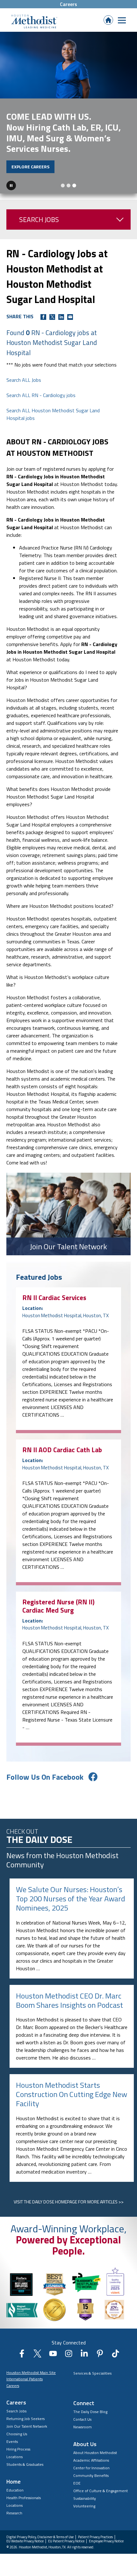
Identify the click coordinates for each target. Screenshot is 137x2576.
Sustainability (85, 2498)
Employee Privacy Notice (106, 2541)
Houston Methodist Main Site (31, 2373)
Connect (84, 2403)
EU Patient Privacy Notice (66, 2541)
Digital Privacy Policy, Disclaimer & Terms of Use (40, 2537)
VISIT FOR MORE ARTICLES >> (69, 2202)
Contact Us (82, 2419)
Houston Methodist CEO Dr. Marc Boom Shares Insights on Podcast (69, 2000)
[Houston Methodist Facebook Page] (22, 2356)
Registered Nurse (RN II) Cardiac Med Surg (58, 1606)
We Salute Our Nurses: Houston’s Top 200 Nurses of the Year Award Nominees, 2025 (71, 1898)
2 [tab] (68, 185)
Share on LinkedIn (61, 317)
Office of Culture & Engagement (101, 2491)
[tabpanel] (68, 113)
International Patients (25, 2379)
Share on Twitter (52, 317)
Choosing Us (17, 2434)
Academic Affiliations (91, 2460)
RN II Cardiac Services (54, 1298)
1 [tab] (63, 185)
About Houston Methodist (95, 2453)
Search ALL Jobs (24, 380)
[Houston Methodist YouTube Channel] (53, 2356)
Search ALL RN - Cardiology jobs (41, 395)
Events (12, 2441)
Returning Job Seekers (25, 2419)
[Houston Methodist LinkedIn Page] (84, 2356)
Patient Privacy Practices (95, 2537)
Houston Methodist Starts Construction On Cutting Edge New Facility (72, 2094)
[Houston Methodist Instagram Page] (69, 2356)
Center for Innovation (91, 2468)
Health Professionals (24, 2498)
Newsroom (83, 2427)
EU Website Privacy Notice (25, 2541)
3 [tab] (74, 185)
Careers (68, 4)
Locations (14, 2457)
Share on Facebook (43, 317)
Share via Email (70, 317)
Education (15, 2490)
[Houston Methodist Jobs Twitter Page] (37, 2356)
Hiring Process (18, 2449)
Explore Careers (30, 167)
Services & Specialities (92, 2373)
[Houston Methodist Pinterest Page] (100, 2356)
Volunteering (84, 2506)
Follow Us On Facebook (45, 1777)
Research (14, 2513)
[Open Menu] (122, 20)
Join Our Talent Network (27, 2426)
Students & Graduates (25, 2464)
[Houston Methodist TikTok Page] (115, 2356)
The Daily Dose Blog (90, 2412)
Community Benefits (91, 2475)
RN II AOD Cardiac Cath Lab (62, 1450)
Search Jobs (39, 219)
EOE (77, 2483)
